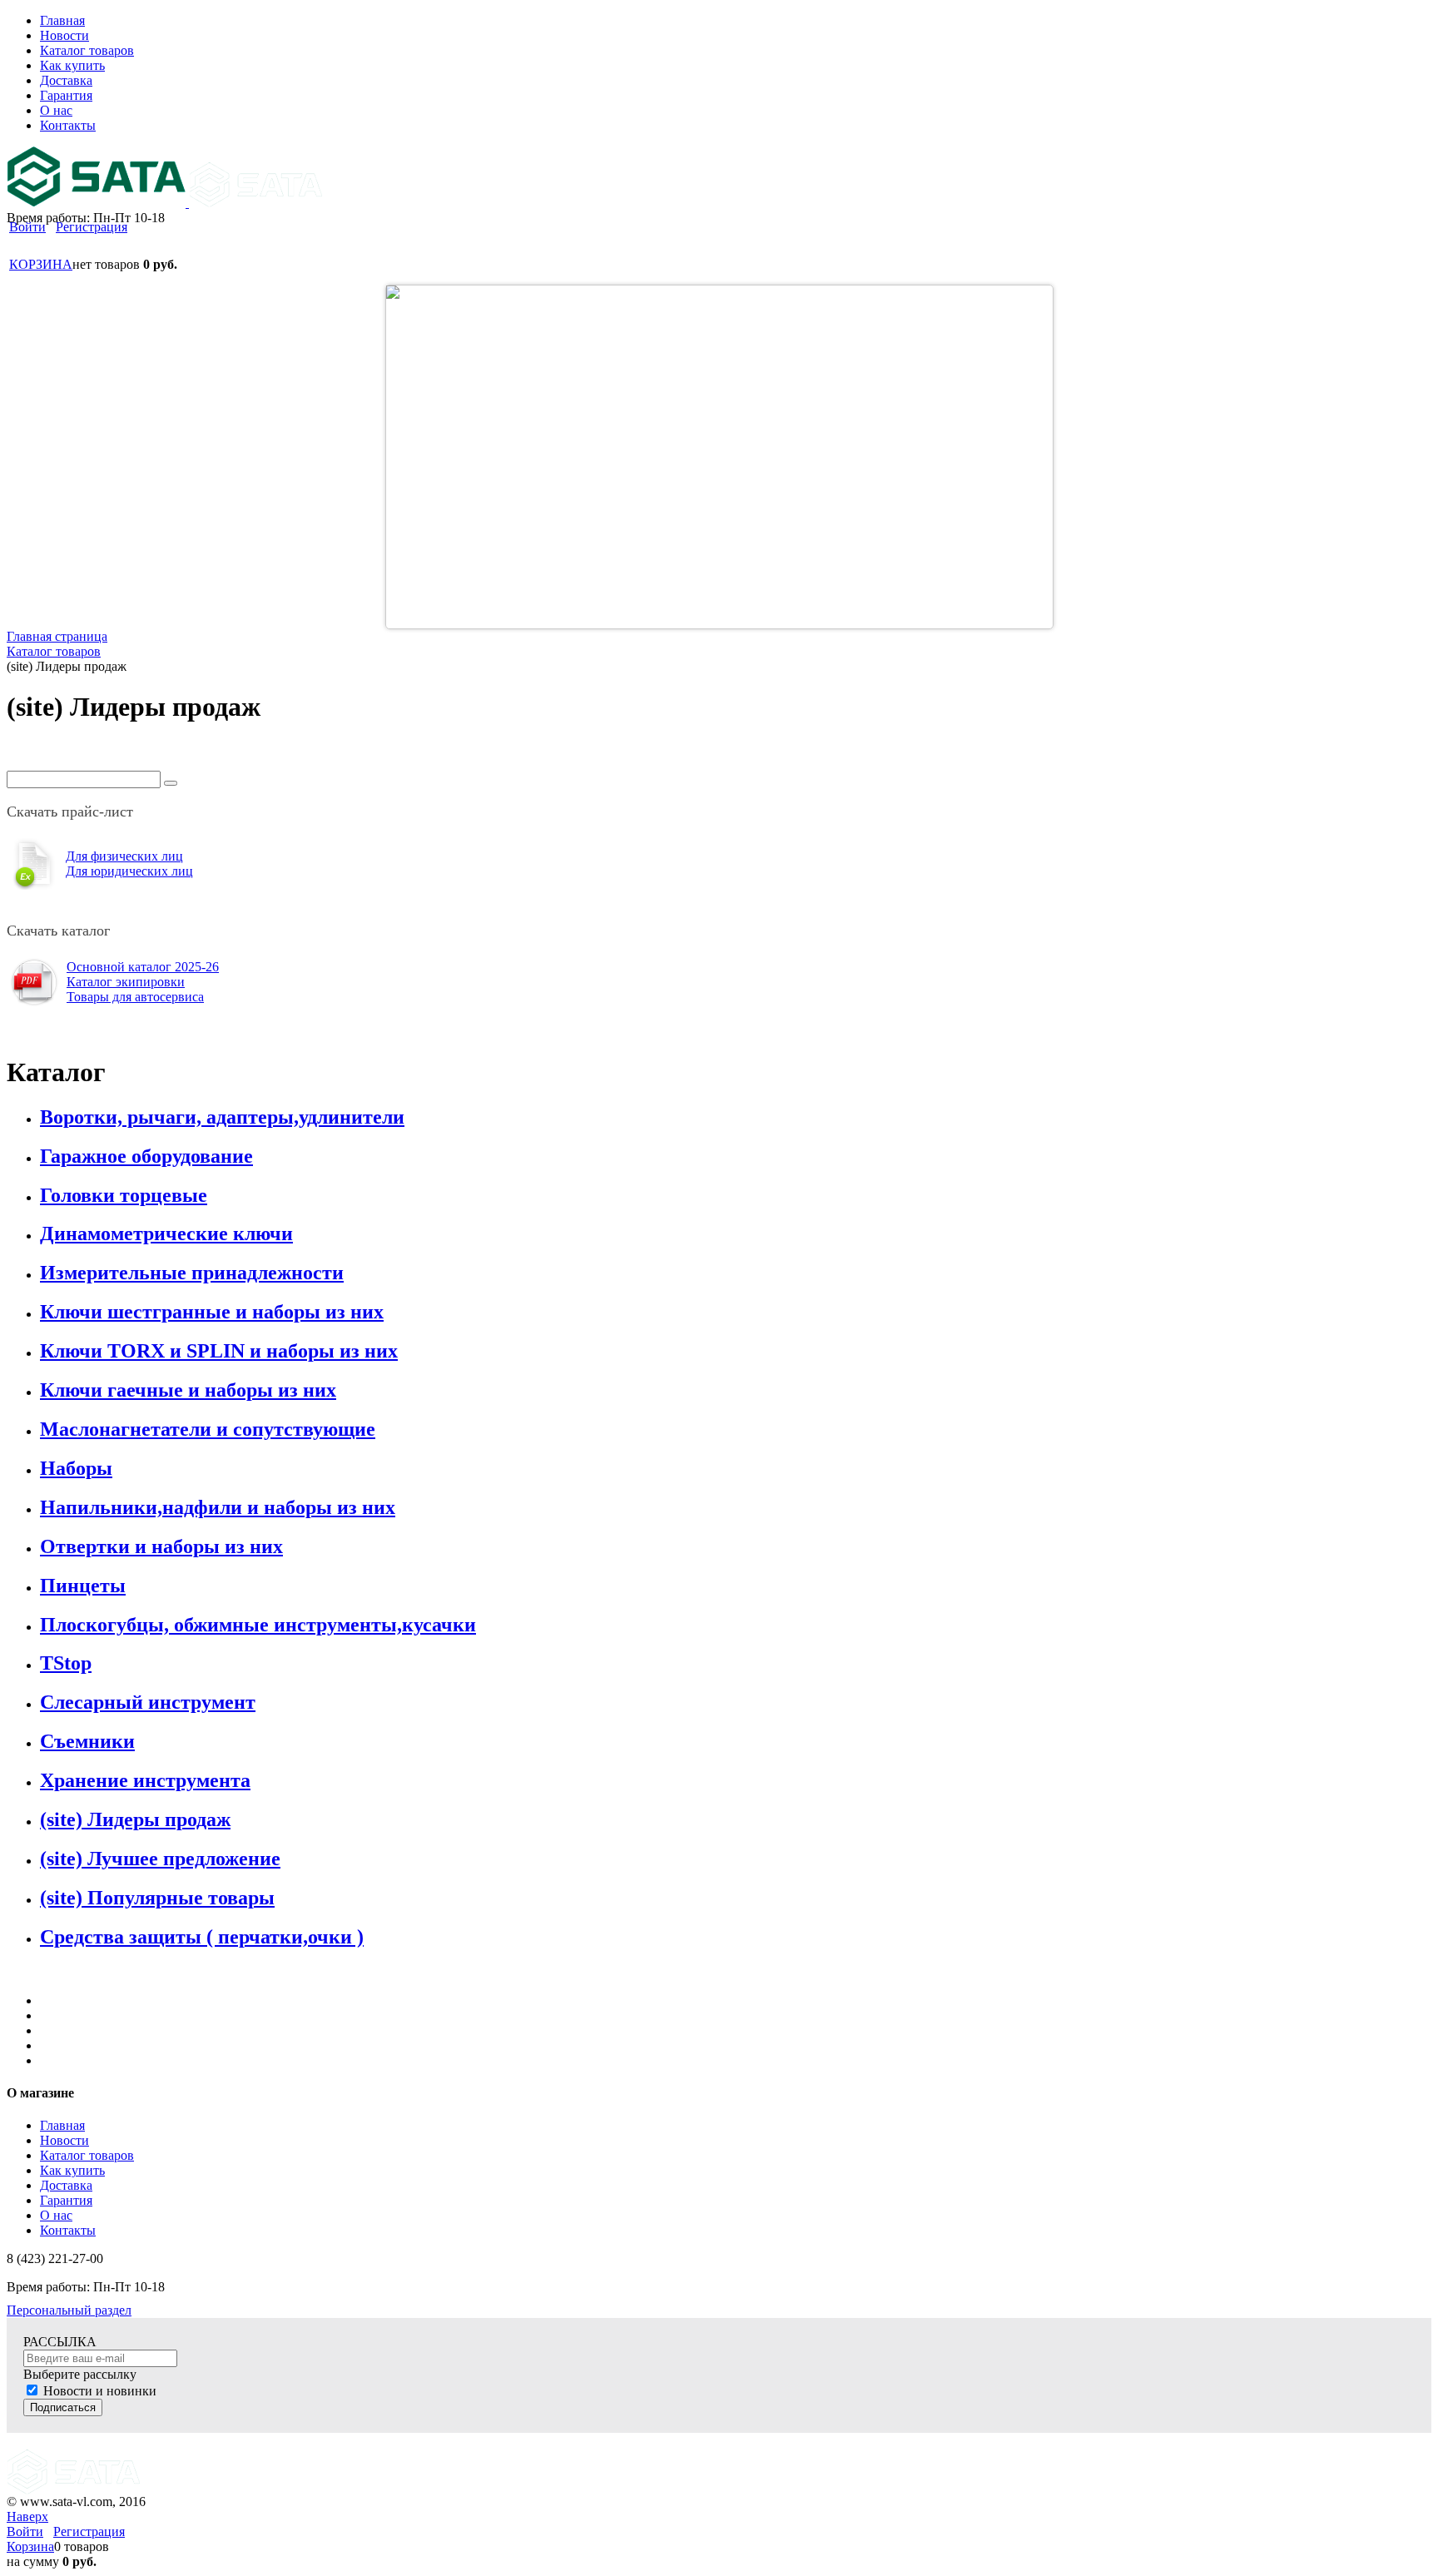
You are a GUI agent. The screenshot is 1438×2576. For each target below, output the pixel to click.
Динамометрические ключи (166, 1233)
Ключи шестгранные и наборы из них (212, 1312)
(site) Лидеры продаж (135, 1819)
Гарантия (66, 2200)
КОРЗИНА (41, 264)
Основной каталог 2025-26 (143, 967)
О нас (56, 2215)
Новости (64, 2140)
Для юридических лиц (129, 871)
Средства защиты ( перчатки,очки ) (202, 1937)
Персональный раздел (69, 2310)
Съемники (87, 1741)
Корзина (30, 2546)
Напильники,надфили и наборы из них (218, 1507)
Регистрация (92, 227)
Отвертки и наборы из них (161, 1546)
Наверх (27, 2516)
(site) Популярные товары (157, 1898)
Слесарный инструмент (148, 1702)
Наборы (76, 1468)
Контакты (68, 2230)
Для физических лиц (124, 856)
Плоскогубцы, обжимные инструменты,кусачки (258, 1625)
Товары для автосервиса (135, 997)
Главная (62, 2125)
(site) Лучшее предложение (160, 1859)
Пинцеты (83, 1586)
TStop (66, 1663)
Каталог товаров (87, 2155)
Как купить (72, 2170)
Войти (27, 227)
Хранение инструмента (145, 1780)
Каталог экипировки (126, 982)
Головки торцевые (124, 1195)
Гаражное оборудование (146, 1156)
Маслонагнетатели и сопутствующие (208, 1429)
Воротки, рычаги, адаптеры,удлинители (222, 1117)
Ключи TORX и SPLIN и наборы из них (219, 1351)
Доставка (66, 2185)
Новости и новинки (100, 2391)
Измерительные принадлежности (192, 1273)
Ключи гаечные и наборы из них (188, 1390)
